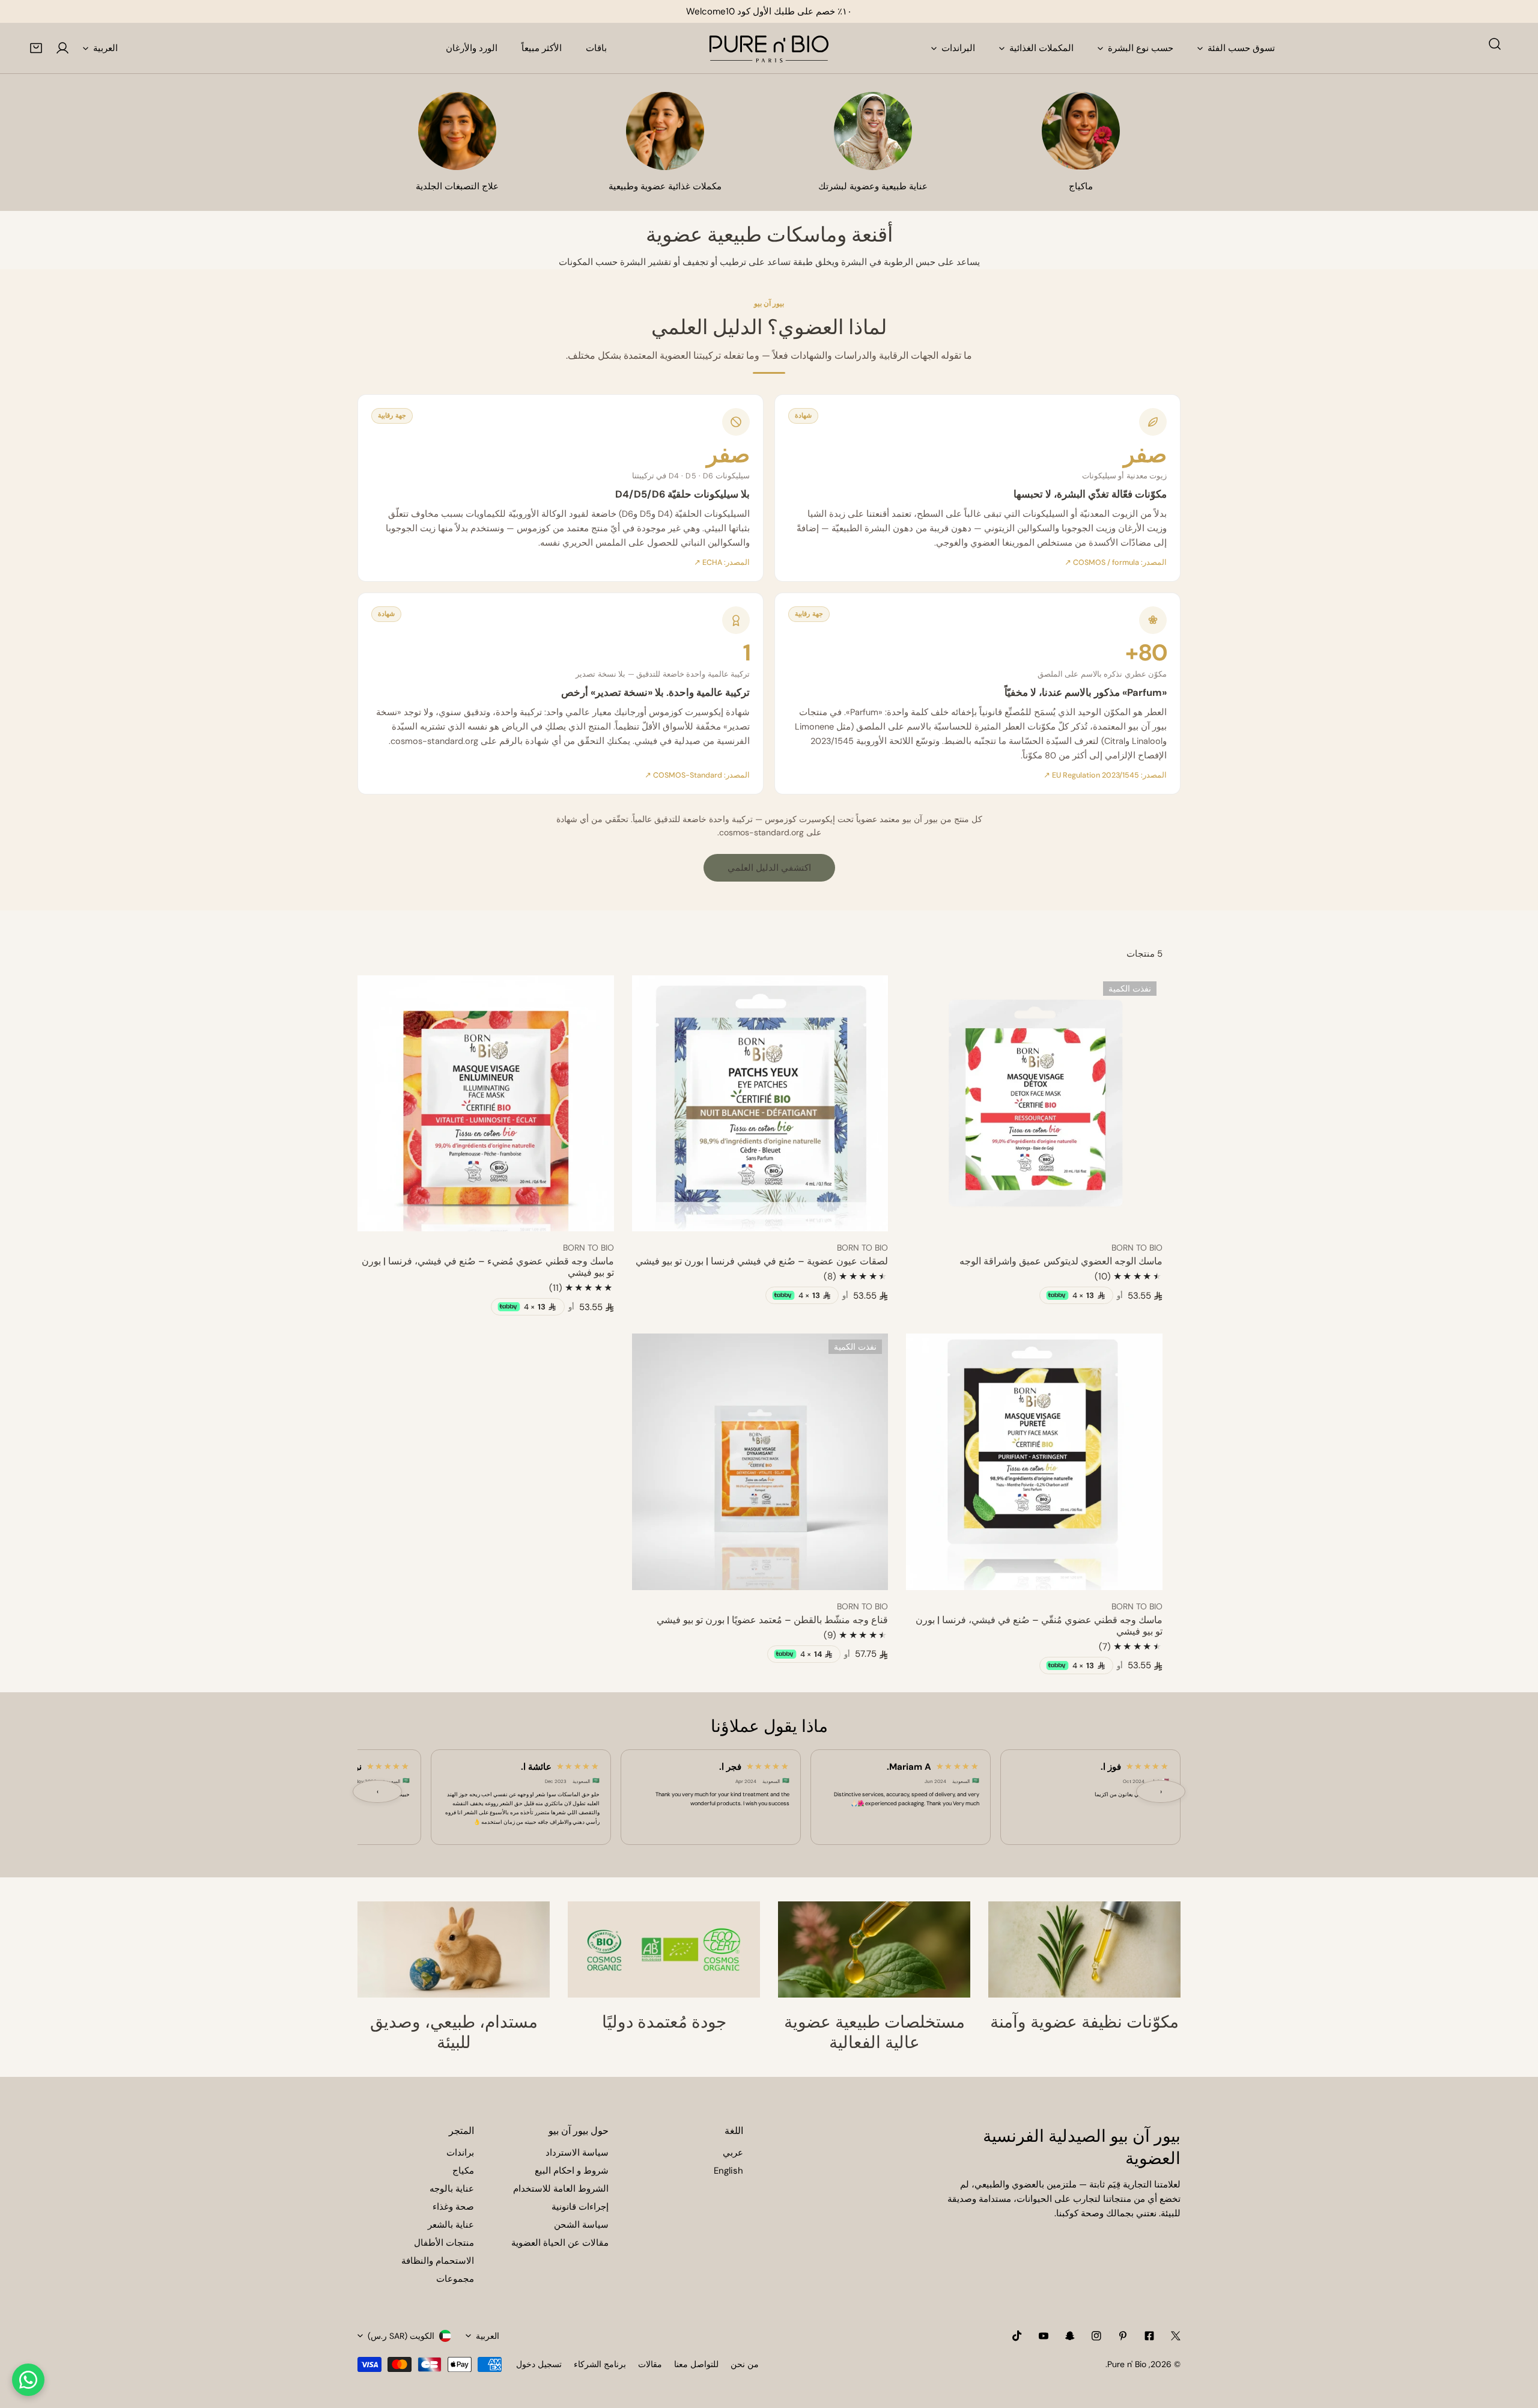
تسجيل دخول (539, 2364)
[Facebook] (1149, 2336)
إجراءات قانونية (580, 2207)
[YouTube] (1044, 2336)
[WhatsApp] (28, 2380)
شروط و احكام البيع (572, 2171)
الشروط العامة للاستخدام (561, 2189)
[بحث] (1495, 44)
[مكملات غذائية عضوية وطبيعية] (665, 131)
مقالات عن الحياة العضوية (560, 2243)
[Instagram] (1096, 2336)
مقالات (650, 2364)
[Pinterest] (1123, 2336)
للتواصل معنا (696, 2364)
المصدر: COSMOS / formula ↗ (1116, 562)
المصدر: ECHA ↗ (722, 562)
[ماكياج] (1081, 131)
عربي (733, 2153)
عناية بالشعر (451, 2225)
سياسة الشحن (581, 2225)
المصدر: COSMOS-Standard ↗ (697, 775)
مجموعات (455, 2279)
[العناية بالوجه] (873, 131)
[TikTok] (1017, 2336)
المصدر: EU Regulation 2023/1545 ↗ (1105, 775)
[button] (36, 48)
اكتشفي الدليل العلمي (769, 868)
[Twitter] (1176, 2336)
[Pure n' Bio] (769, 48)
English (728, 2171)
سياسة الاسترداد (577, 2153)
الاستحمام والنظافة (438, 2261)
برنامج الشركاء (600, 2364)
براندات (460, 2153)
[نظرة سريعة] (929, 1218)
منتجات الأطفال (444, 2243)
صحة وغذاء (453, 2207)
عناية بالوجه (452, 2189)
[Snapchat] (1070, 2336)
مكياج (463, 2171)
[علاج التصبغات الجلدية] (457, 131)
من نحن (745, 2364)
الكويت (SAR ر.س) (401, 2336)
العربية (105, 48)
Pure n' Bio (1127, 2364)
